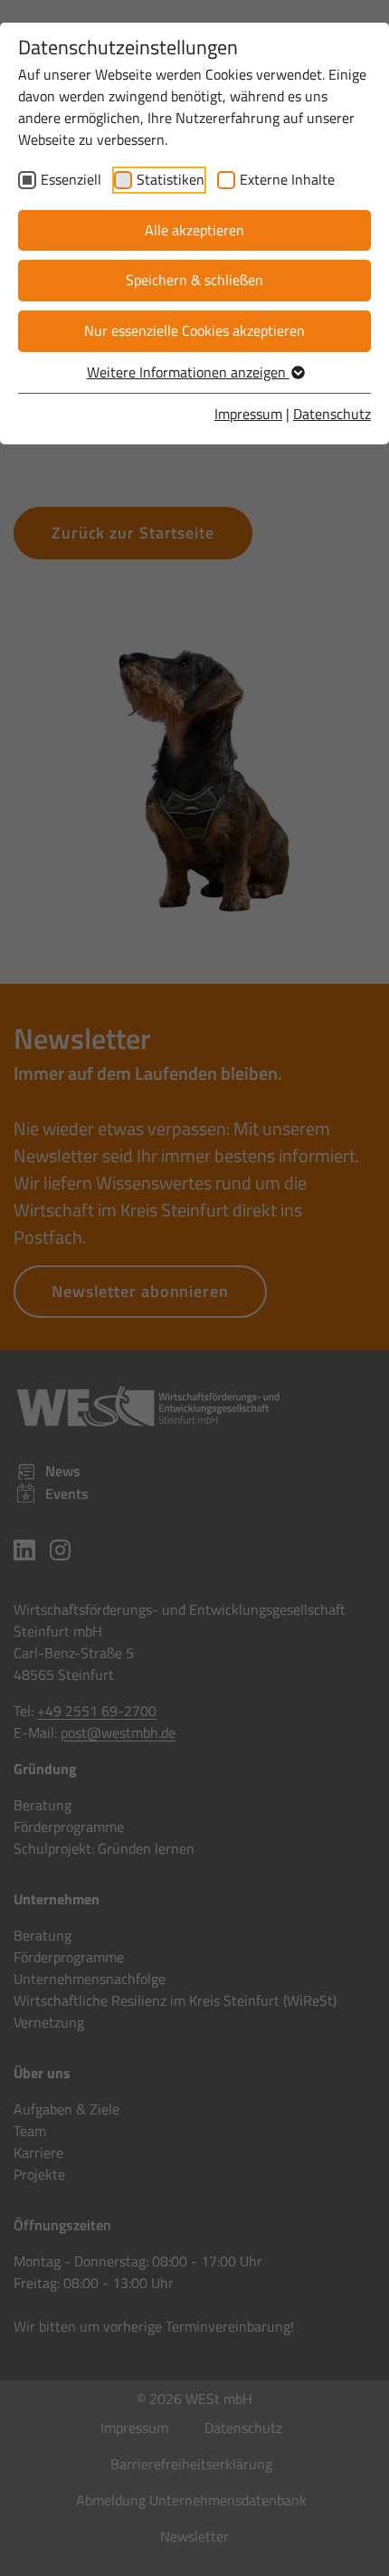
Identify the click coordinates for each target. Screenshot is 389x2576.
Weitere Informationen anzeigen (188, 372)
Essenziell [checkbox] (71, 179)
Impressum (248, 414)
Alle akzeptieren (194, 230)
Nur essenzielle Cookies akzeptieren (194, 330)
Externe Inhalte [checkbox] (287, 179)
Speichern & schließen (194, 280)
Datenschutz (332, 414)
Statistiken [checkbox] (171, 179)
